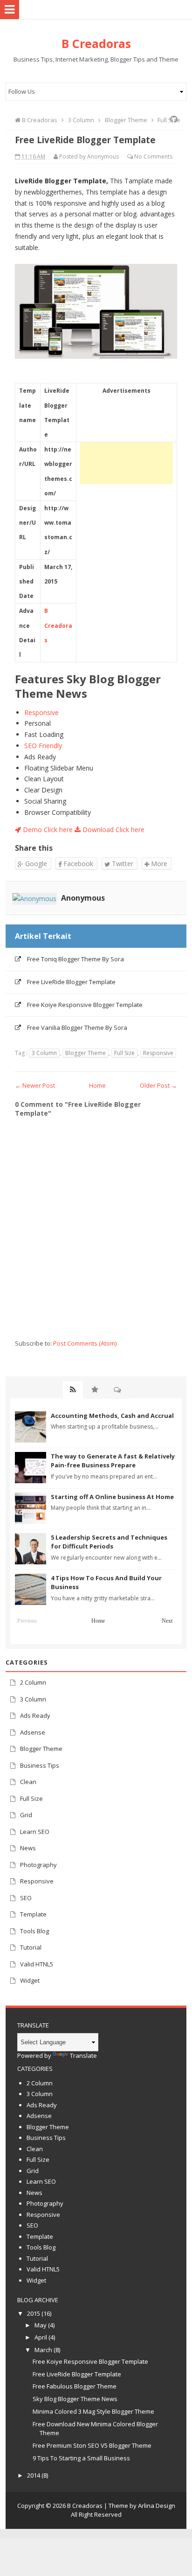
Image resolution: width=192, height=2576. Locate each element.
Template (33, 1914)
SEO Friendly (43, 746)
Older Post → (158, 1085)
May (41, 2325)
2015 (34, 2313)
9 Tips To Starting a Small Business (81, 2458)
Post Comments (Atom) (85, 1343)
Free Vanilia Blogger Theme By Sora (77, 1028)
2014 (34, 2475)
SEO (26, 1898)
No (138, 156)
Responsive (41, 712)
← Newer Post (35, 1085)
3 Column (44, 1053)
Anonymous (83, 898)
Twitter (122, 864)
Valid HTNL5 (37, 1964)
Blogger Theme (86, 1053)
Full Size (124, 1053)
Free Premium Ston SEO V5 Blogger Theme (92, 2445)
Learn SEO (35, 1832)
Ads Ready (35, 1715)
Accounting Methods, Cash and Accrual (112, 1416)
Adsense (33, 1732)
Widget (30, 1980)
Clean (28, 1782)
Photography (38, 1865)
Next (167, 1621)
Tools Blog (34, 1931)
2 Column (33, 1682)
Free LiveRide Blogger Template (71, 982)
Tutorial (31, 1947)
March (43, 2350)
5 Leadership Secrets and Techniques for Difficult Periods (109, 1542)
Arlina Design (157, 2506)
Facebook (77, 864)
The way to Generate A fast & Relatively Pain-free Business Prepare (113, 1461)
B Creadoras (58, 625)
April (41, 2337)
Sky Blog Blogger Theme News (75, 2399)
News (28, 1848)
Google (35, 864)
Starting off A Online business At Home (112, 1497)
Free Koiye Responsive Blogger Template (85, 1005)
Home (97, 1085)
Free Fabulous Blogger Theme (75, 2386)
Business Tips (40, 1765)
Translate (83, 2055)
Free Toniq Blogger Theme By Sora (75, 959)
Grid (26, 1815)
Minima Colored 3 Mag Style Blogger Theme (93, 2411)
